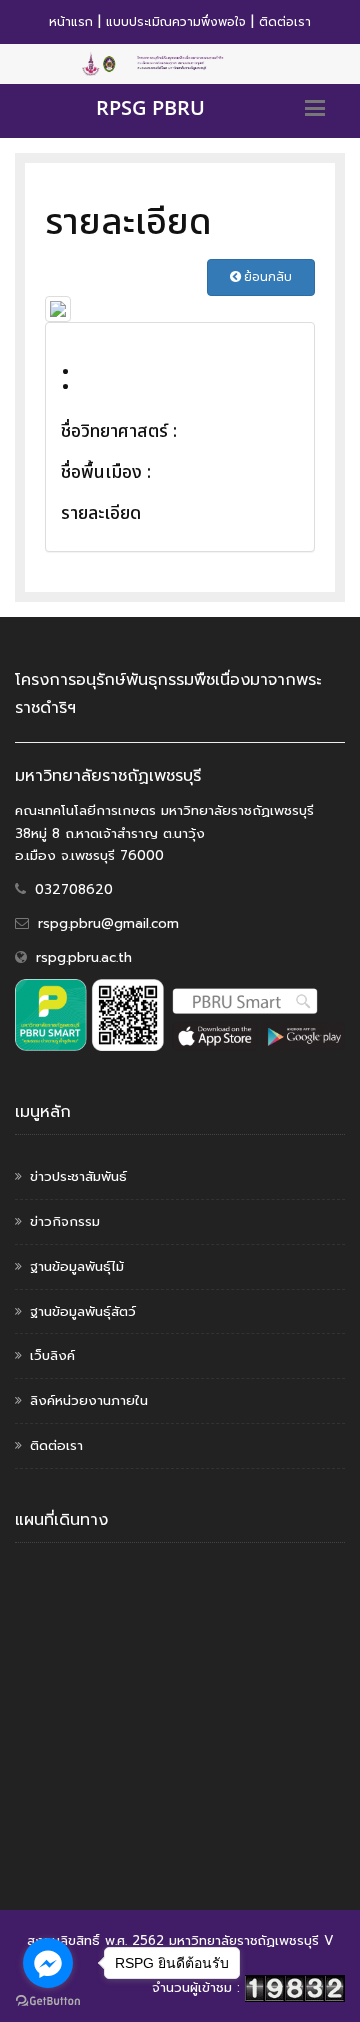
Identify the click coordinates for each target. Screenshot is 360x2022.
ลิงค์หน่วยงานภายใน (89, 1400)
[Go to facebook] (48, 1963)
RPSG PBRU (150, 107)
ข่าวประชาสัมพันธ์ (78, 1176)
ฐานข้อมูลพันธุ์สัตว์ (83, 1311)
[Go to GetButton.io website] (48, 2001)
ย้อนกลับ (266, 277)
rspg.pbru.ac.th (84, 957)
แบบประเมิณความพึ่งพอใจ (176, 22)
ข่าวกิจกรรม (65, 1221)
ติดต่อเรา (285, 22)
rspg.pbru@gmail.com (108, 923)
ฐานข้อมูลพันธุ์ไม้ (77, 1266)
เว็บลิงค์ (52, 1355)
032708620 (74, 889)
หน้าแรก (71, 22)
